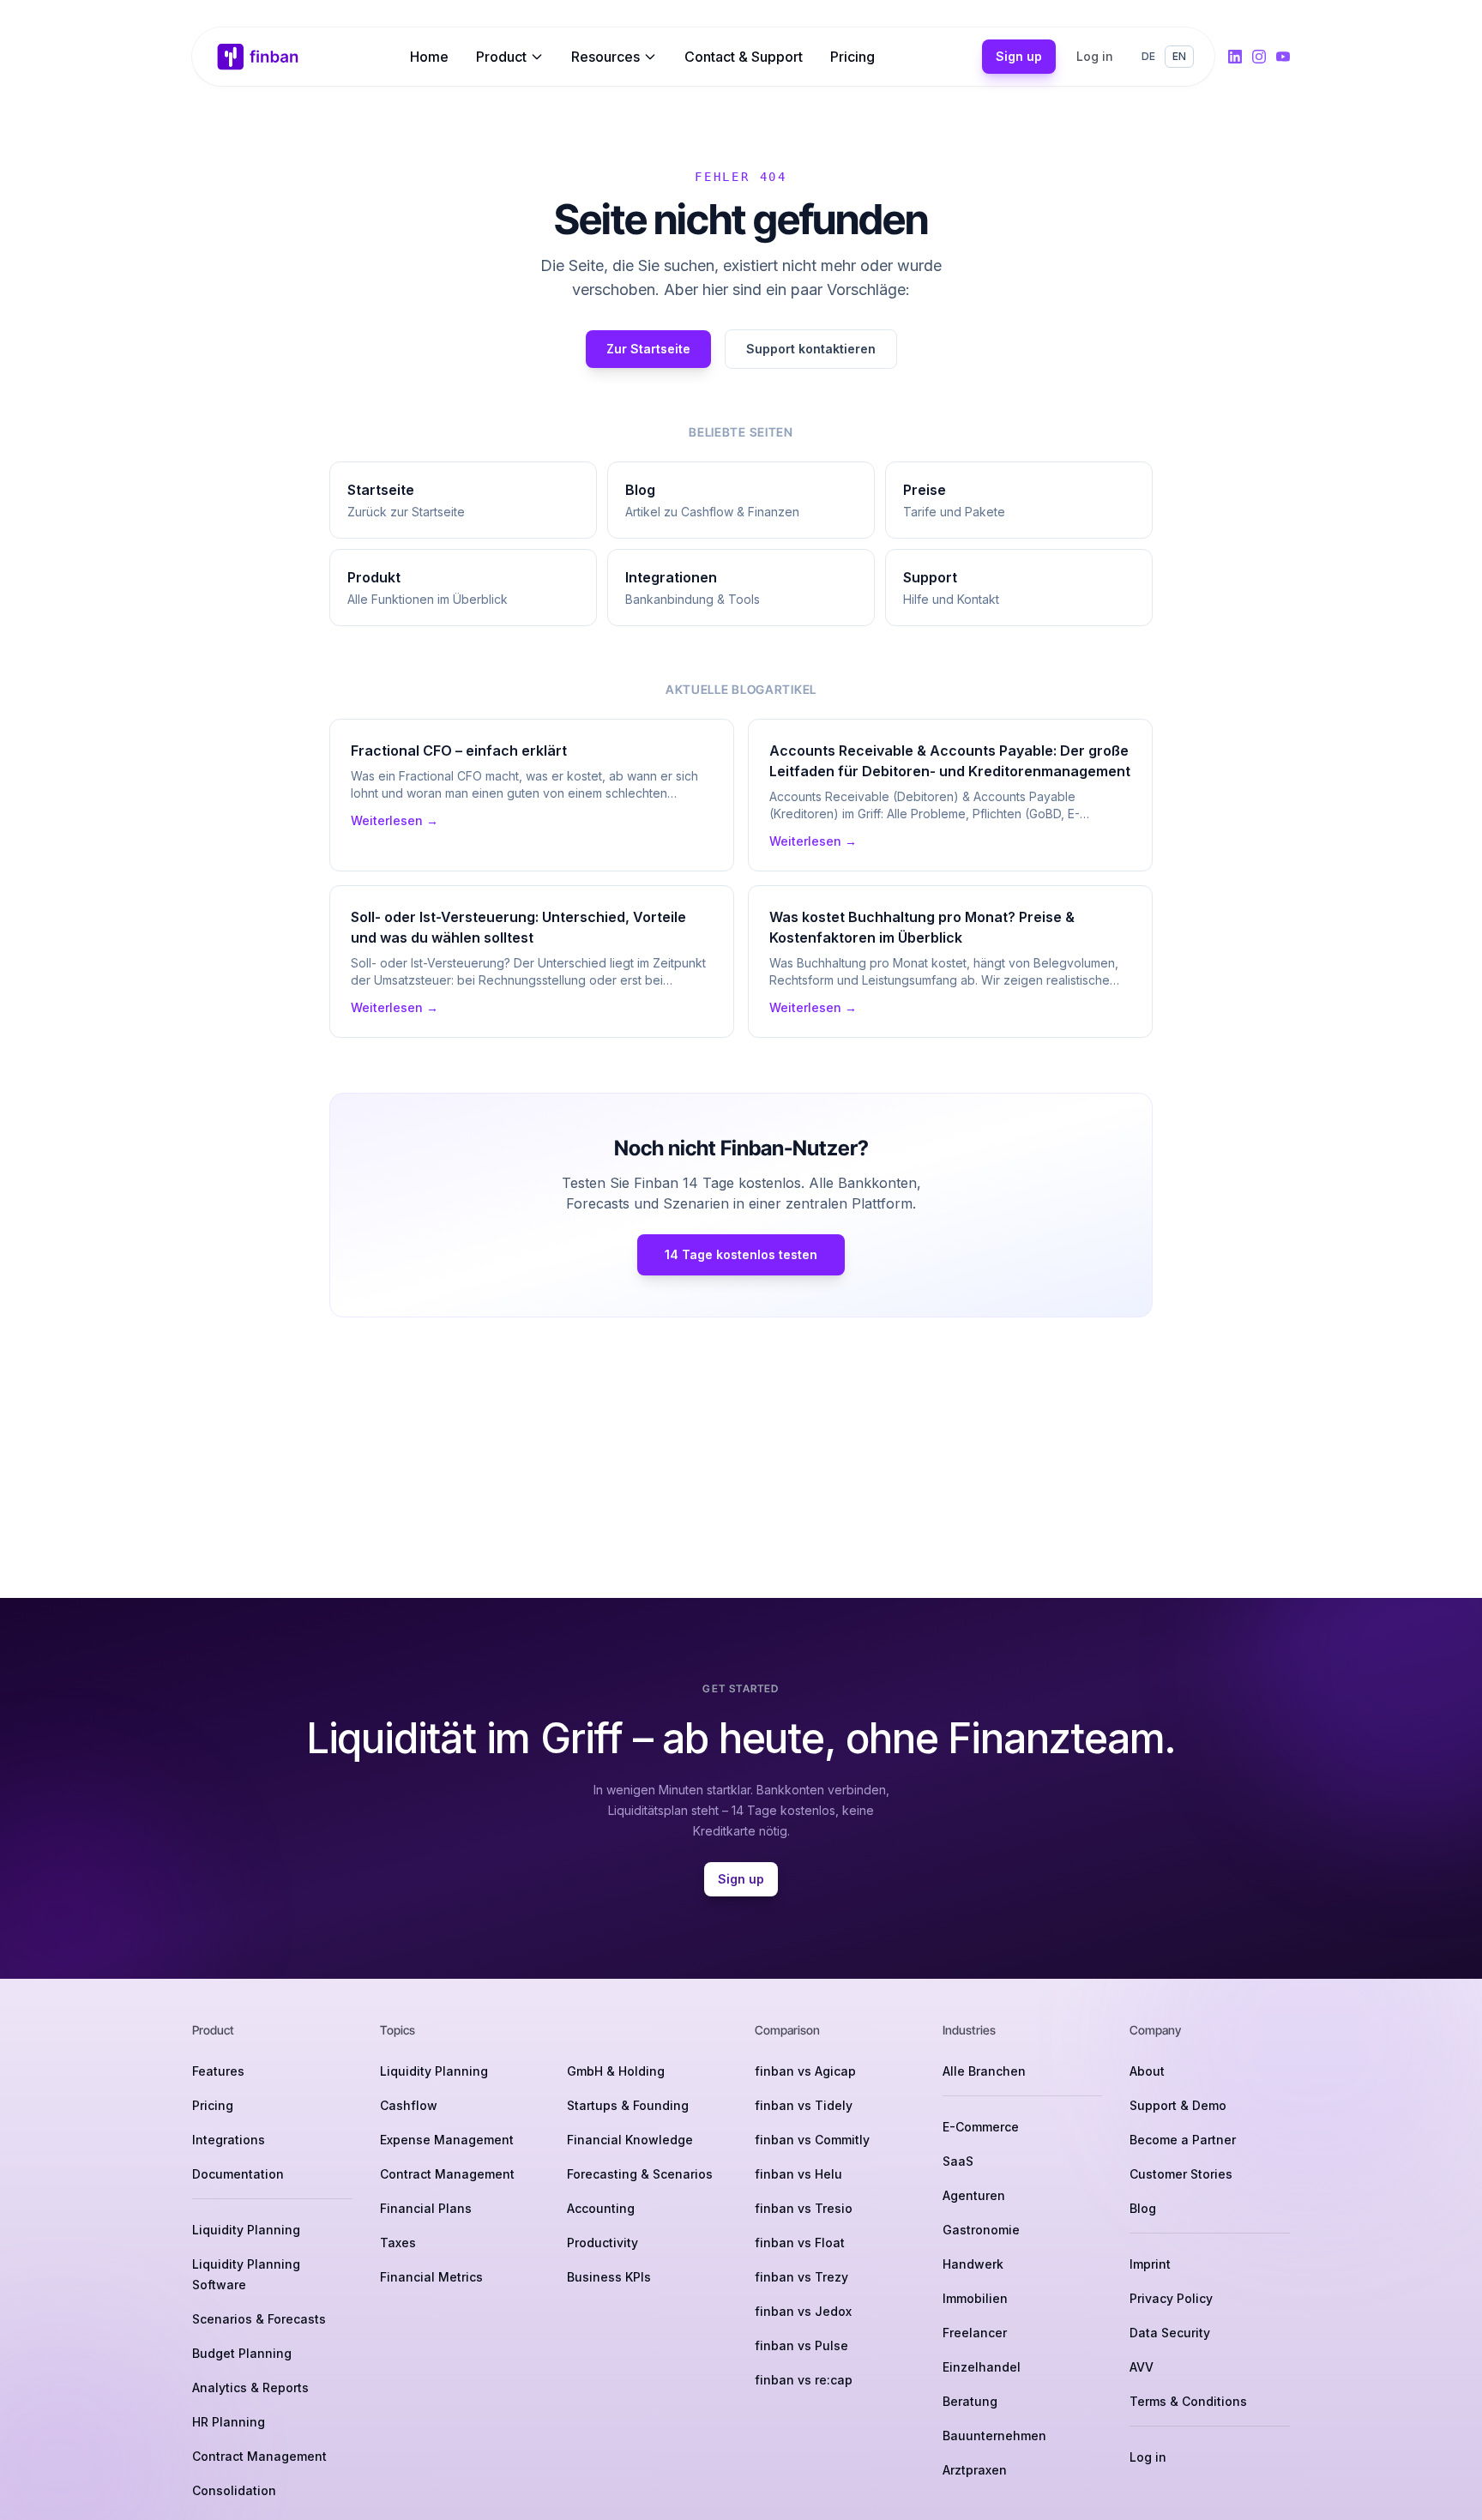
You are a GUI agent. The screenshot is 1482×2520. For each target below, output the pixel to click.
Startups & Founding (628, 2105)
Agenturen (974, 2195)
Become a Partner (1183, 2140)
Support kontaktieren (811, 349)
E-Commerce (981, 2127)
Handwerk (973, 2264)
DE (1148, 56)
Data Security (1170, 2333)
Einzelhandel (982, 2367)
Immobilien (975, 2298)
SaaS (958, 2161)
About (1147, 2071)
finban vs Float (800, 2243)
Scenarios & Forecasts (259, 2319)
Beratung (970, 2401)
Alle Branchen (984, 2071)
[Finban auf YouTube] (1283, 57)
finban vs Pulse (801, 2345)
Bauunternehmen (994, 2436)
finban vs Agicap (805, 2071)
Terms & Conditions (1188, 2401)
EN (1179, 56)
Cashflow (409, 2105)
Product (501, 57)
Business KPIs (609, 2277)
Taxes (398, 2243)
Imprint (1150, 2264)
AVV (1142, 2367)
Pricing (852, 57)
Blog (1143, 2208)
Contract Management (259, 2456)
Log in (1095, 56)
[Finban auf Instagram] (1259, 57)
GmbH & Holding (616, 2071)
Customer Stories (1181, 2174)
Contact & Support (744, 57)
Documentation (238, 2174)
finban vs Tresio (804, 2208)
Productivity (602, 2243)
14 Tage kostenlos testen (741, 1254)
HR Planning (229, 2422)
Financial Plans (426, 2208)
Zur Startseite (648, 349)
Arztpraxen (975, 2470)
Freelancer (975, 2333)
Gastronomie (981, 2230)
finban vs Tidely (804, 2105)
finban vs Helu (798, 2174)
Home (429, 57)
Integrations (229, 2140)
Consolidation (234, 2490)
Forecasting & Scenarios (640, 2174)
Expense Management (447, 2140)
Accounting (601, 2208)
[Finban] (258, 57)
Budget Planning (242, 2353)
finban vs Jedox (803, 2311)
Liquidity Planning (246, 2230)
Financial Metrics (431, 2277)
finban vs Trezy (801, 2277)
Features (218, 2071)
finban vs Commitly (812, 2140)
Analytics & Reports (250, 2387)
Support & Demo (1178, 2105)
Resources (605, 57)
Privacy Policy (1171, 2298)
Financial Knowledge (630, 2140)
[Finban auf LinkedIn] (1235, 57)
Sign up (1019, 56)
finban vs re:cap (804, 2380)
